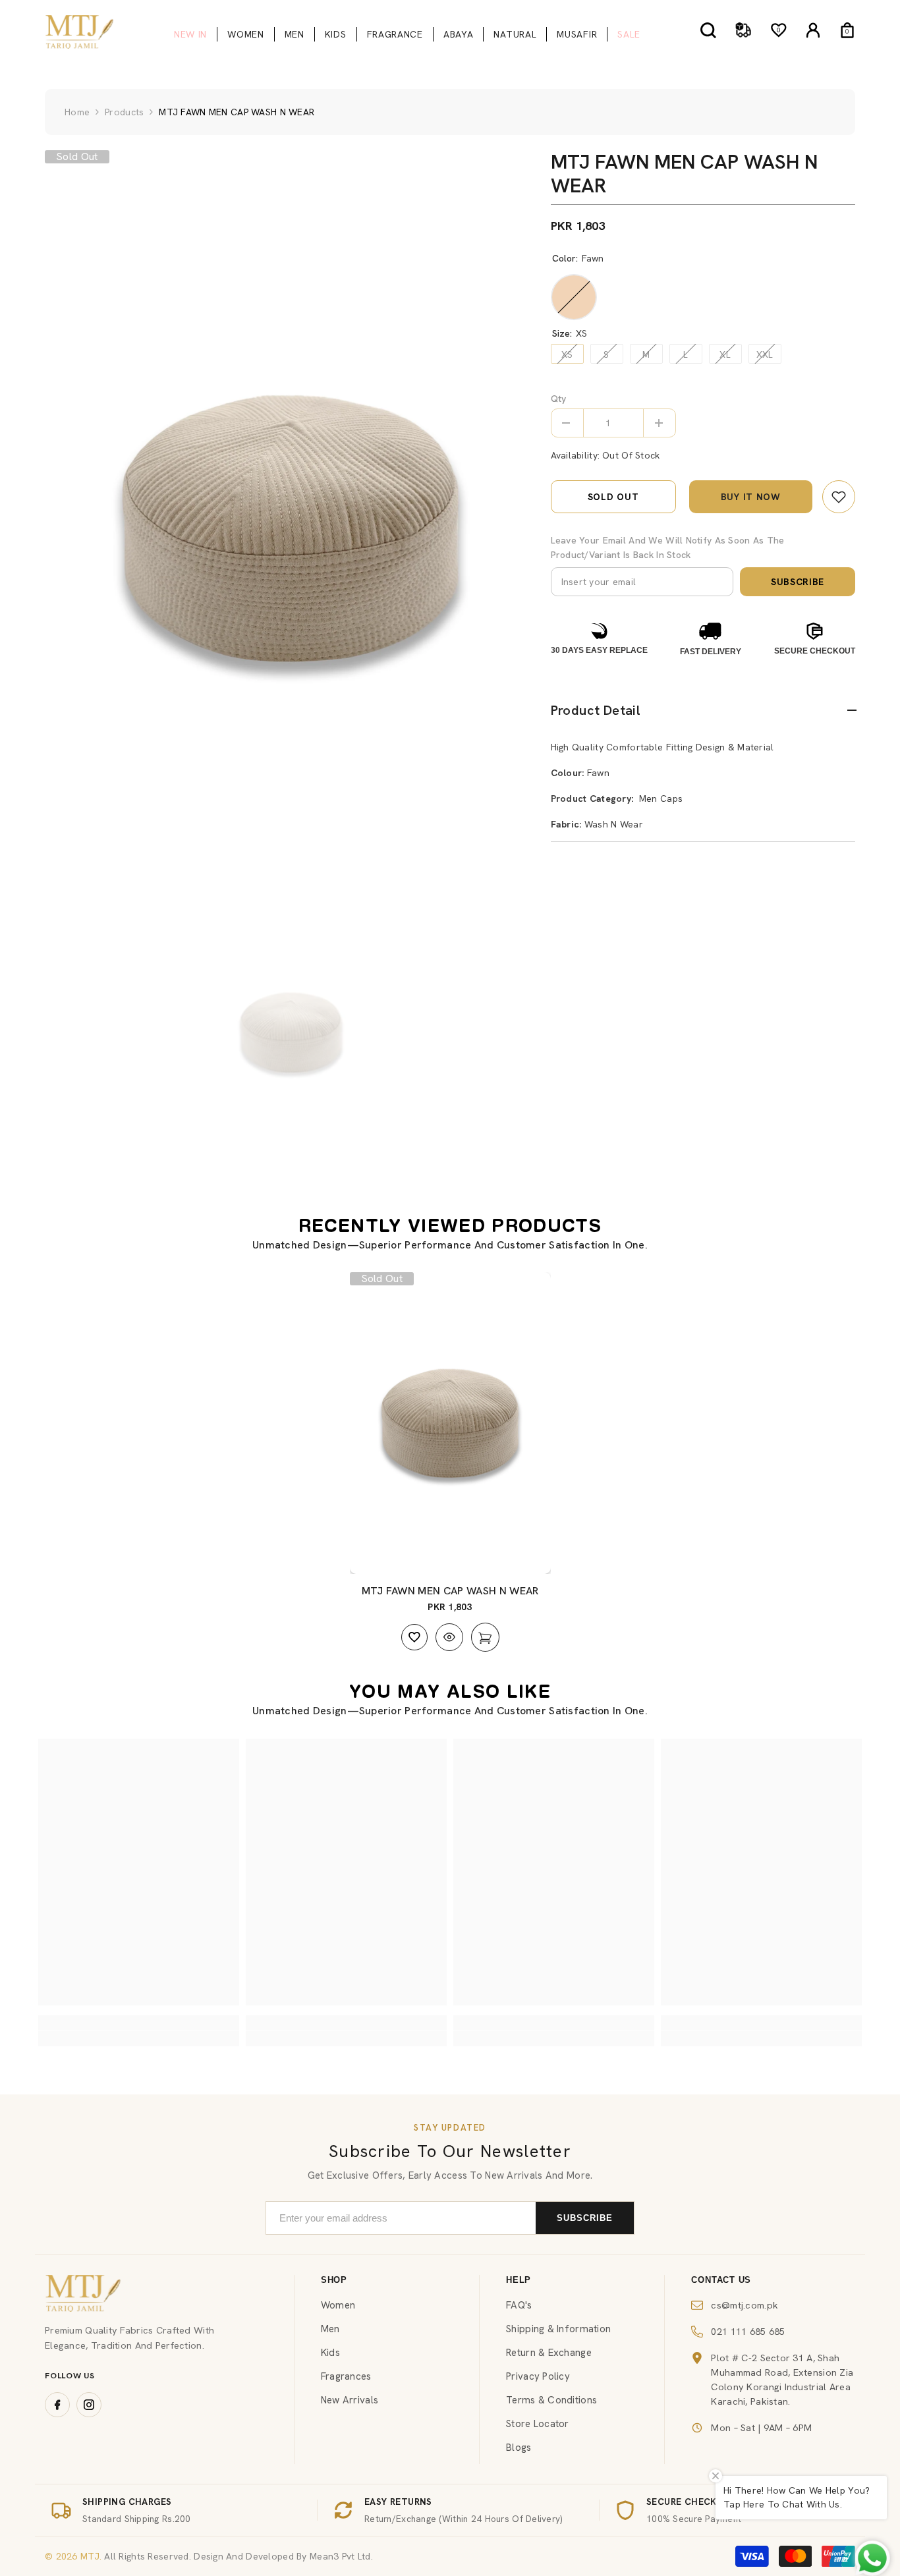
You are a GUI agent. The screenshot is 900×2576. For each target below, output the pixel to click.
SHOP (334, 2280)
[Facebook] (57, 2405)
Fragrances (346, 2376)
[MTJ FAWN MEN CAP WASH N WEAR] (450, 1423)
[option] (291, 528)
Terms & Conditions (551, 2400)
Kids (330, 2353)
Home (77, 112)
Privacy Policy (538, 2376)
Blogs (519, 2448)
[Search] (708, 30)
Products (124, 112)
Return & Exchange (549, 2353)
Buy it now (751, 497)
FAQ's (519, 2305)
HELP (519, 2280)
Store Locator (538, 2424)
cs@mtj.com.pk (745, 2305)
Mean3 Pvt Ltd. (341, 2556)
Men (330, 2329)
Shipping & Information (558, 2329)
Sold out (613, 497)
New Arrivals (350, 2400)
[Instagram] (89, 2405)
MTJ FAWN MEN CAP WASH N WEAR (450, 1591)
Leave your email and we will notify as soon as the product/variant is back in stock (668, 547)
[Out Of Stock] (485, 1637)
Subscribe (798, 582)
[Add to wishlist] (414, 1637)
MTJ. (90, 2556)
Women (338, 2305)
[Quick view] (449, 1637)
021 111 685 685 (748, 2331)
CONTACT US (721, 2280)
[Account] (813, 30)
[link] (839, 497)
